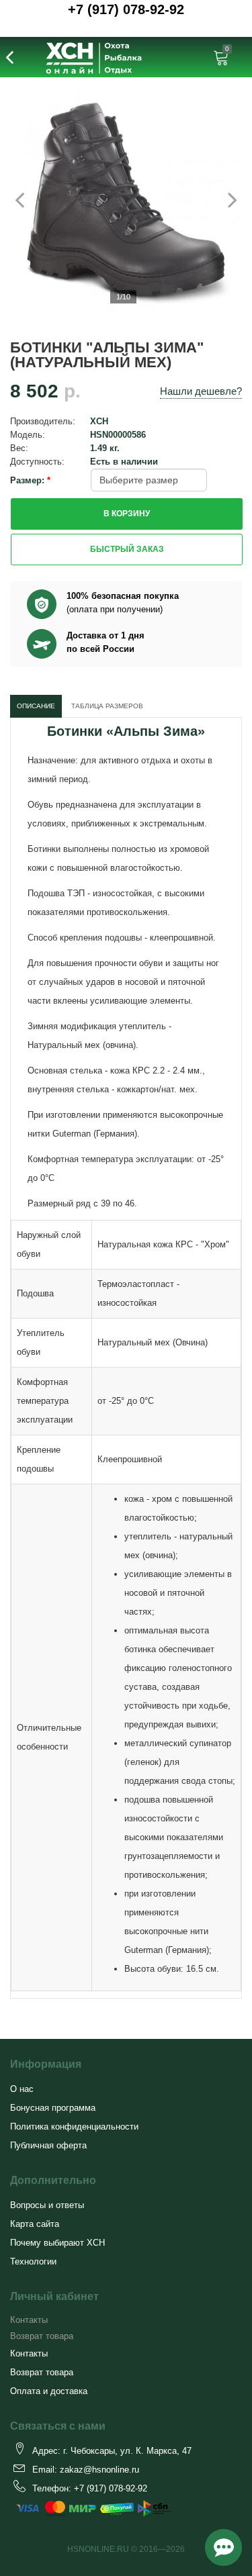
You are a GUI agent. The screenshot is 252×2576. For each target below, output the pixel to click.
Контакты (29, 2320)
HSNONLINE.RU (98, 2549)
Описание (36, 706)
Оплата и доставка (49, 2391)
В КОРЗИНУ (127, 514)
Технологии (33, 2261)
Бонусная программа (53, 2108)
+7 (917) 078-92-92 (126, 9)
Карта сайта (35, 2224)
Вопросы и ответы (47, 2205)
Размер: (29, 480)
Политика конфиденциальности (74, 2127)
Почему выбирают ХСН (57, 2243)
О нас (22, 2089)
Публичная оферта (48, 2145)
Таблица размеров (107, 706)
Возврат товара (42, 2336)
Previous (27, 199)
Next (225, 199)
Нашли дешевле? (201, 391)
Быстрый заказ (127, 549)
